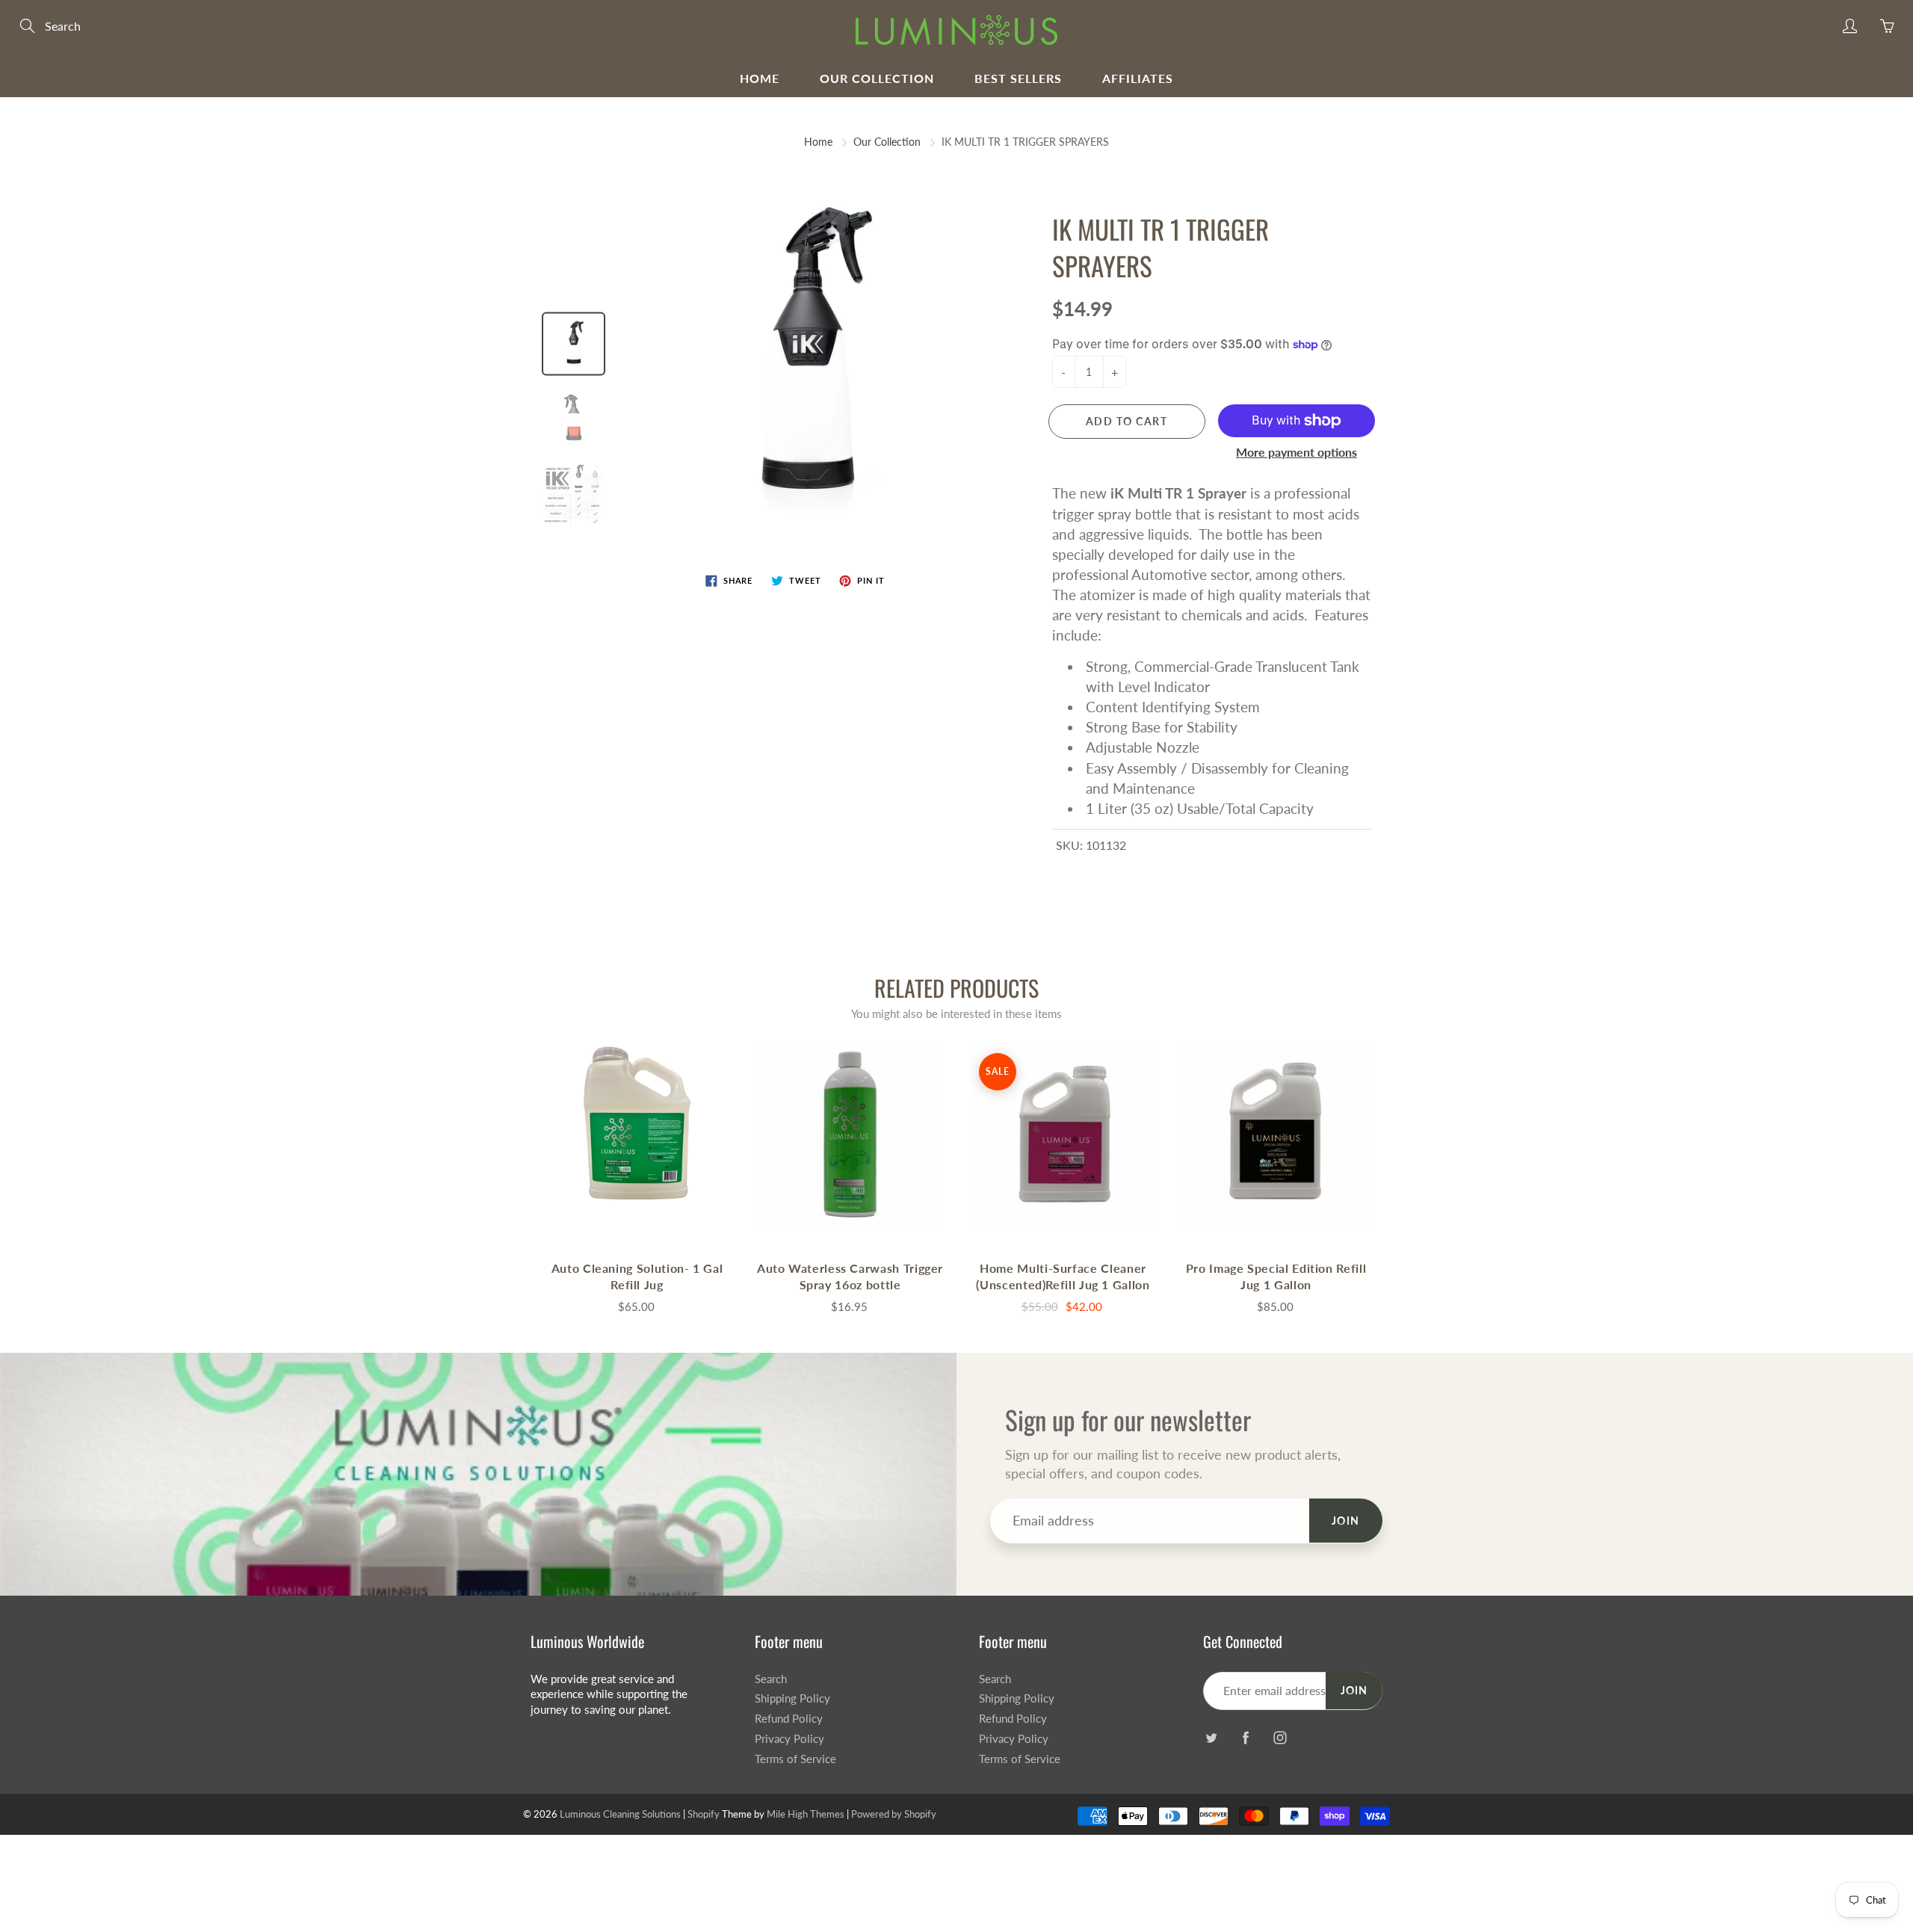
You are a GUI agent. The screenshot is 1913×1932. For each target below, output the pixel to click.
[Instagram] (1280, 1738)
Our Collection (877, 78)
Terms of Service (795, 1759)
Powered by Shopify (894, 1814)
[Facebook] (1245, 1738)
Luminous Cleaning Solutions (620, 1814)
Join (1346, 1521)
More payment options (1297, 452)
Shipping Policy (792, 1698)
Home (760, 78)
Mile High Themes (806, 1814)
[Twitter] (1211, 1738)
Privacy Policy (789, 1739)
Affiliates (1138, 78)
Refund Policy (789, 1719)
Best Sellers (1018, 78)
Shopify (704, 1814)
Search (771, 1679)
